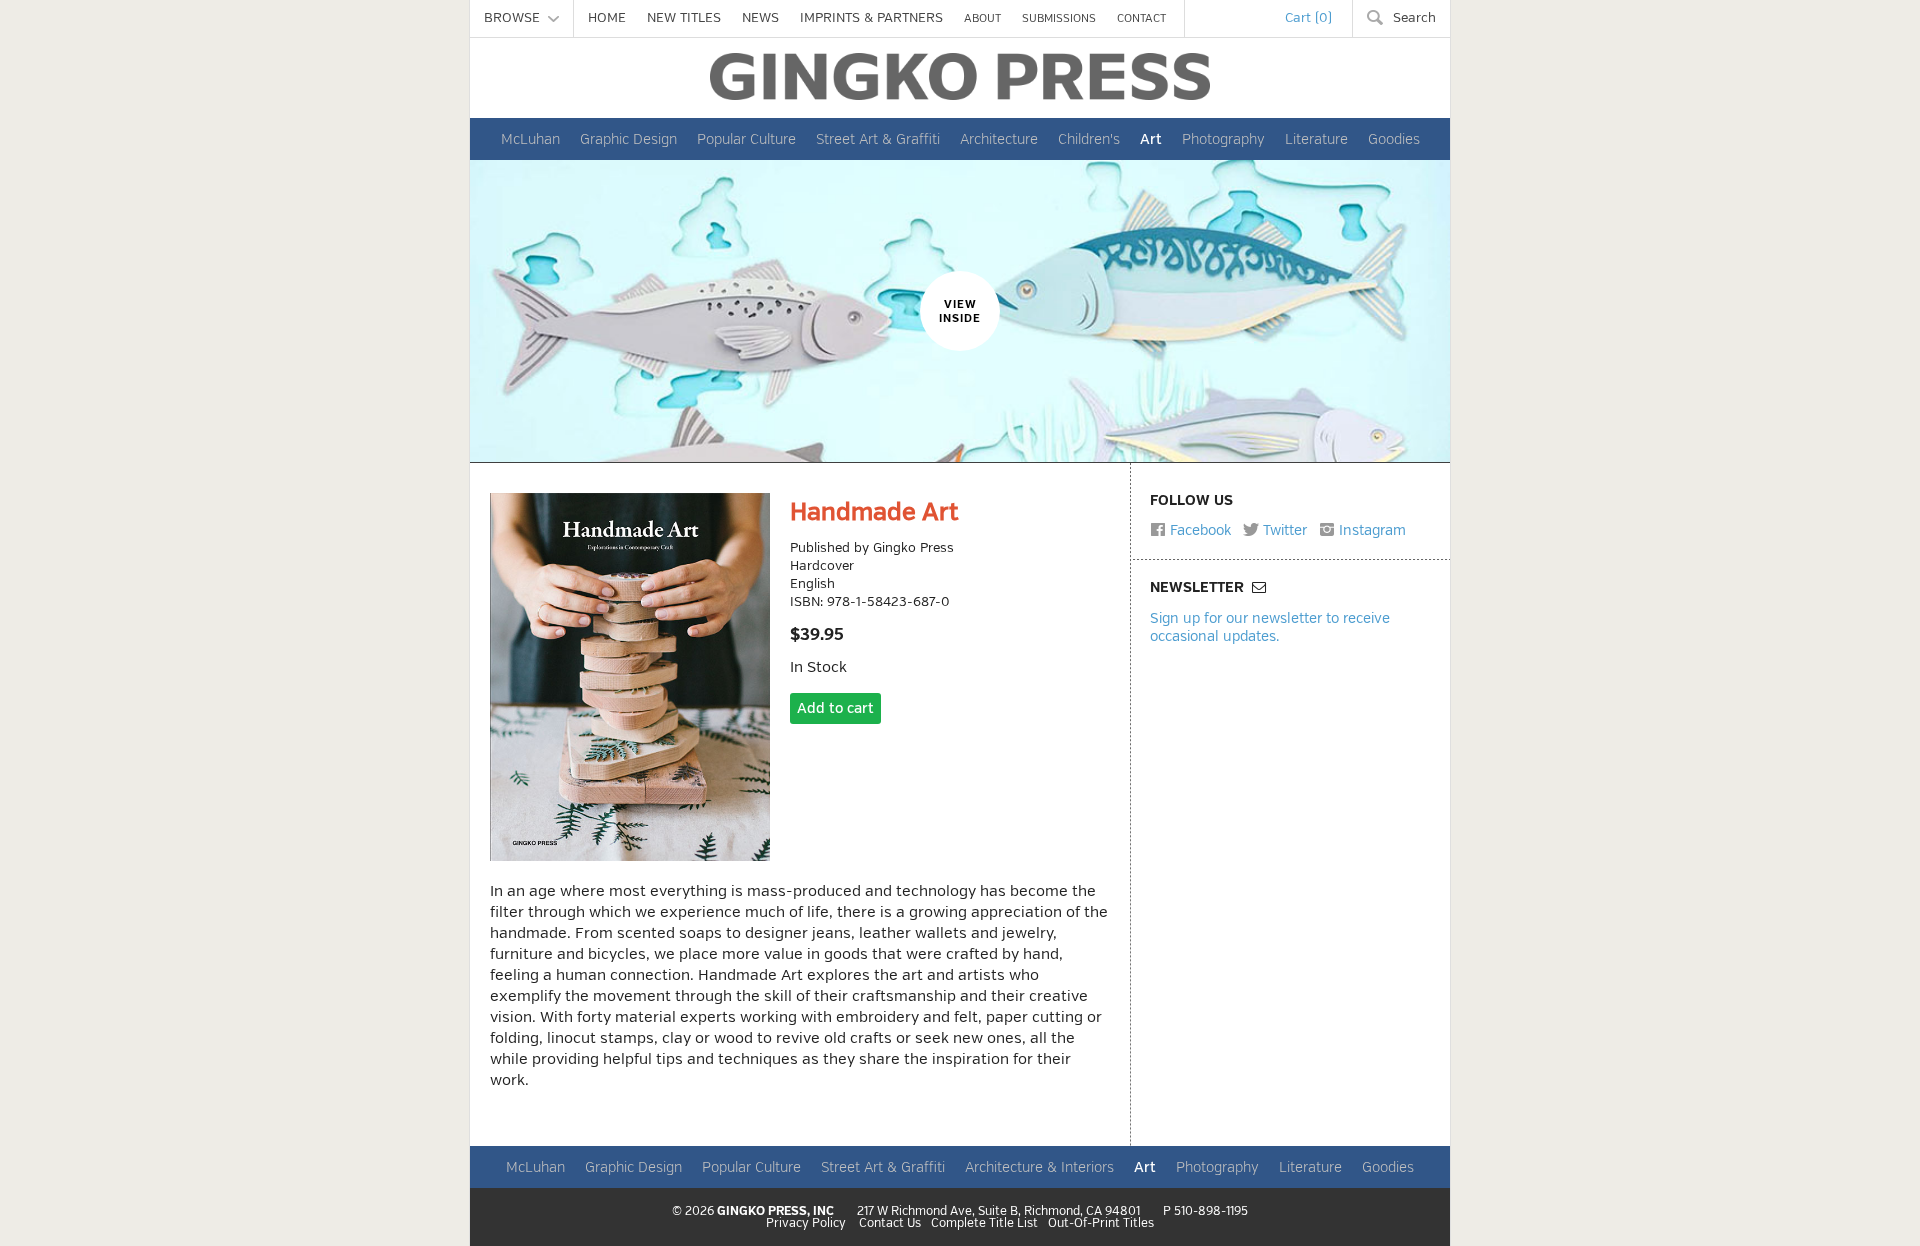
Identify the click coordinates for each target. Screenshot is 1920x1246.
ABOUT (982, 18)
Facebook (1198, 530)
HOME (607, 18)
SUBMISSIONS (1059, 18)
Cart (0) (1308, 18)
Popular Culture (746, 139)
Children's (1089, 139)
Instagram (1370, 530)
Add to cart (835, 708)
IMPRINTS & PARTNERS (871, 18)
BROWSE (516, 18)
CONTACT (1141, 18)
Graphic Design (628, 139)
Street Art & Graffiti (878, 139)
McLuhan (530, 139)
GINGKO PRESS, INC (775, 1211)
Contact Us (890, 1224)
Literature (1316, 139)
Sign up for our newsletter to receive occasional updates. (1270, 626)
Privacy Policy (806, 1224)
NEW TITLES (684, 18)
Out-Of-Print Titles (1101, 1224)
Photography (1223, 139)
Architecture (999, 139)
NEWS (760, 18)
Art (1151, 139)
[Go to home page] (960, 76)
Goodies (1394, 139)
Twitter (1283, 530)
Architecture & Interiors (1039, 1167)
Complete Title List (984, 1224)
